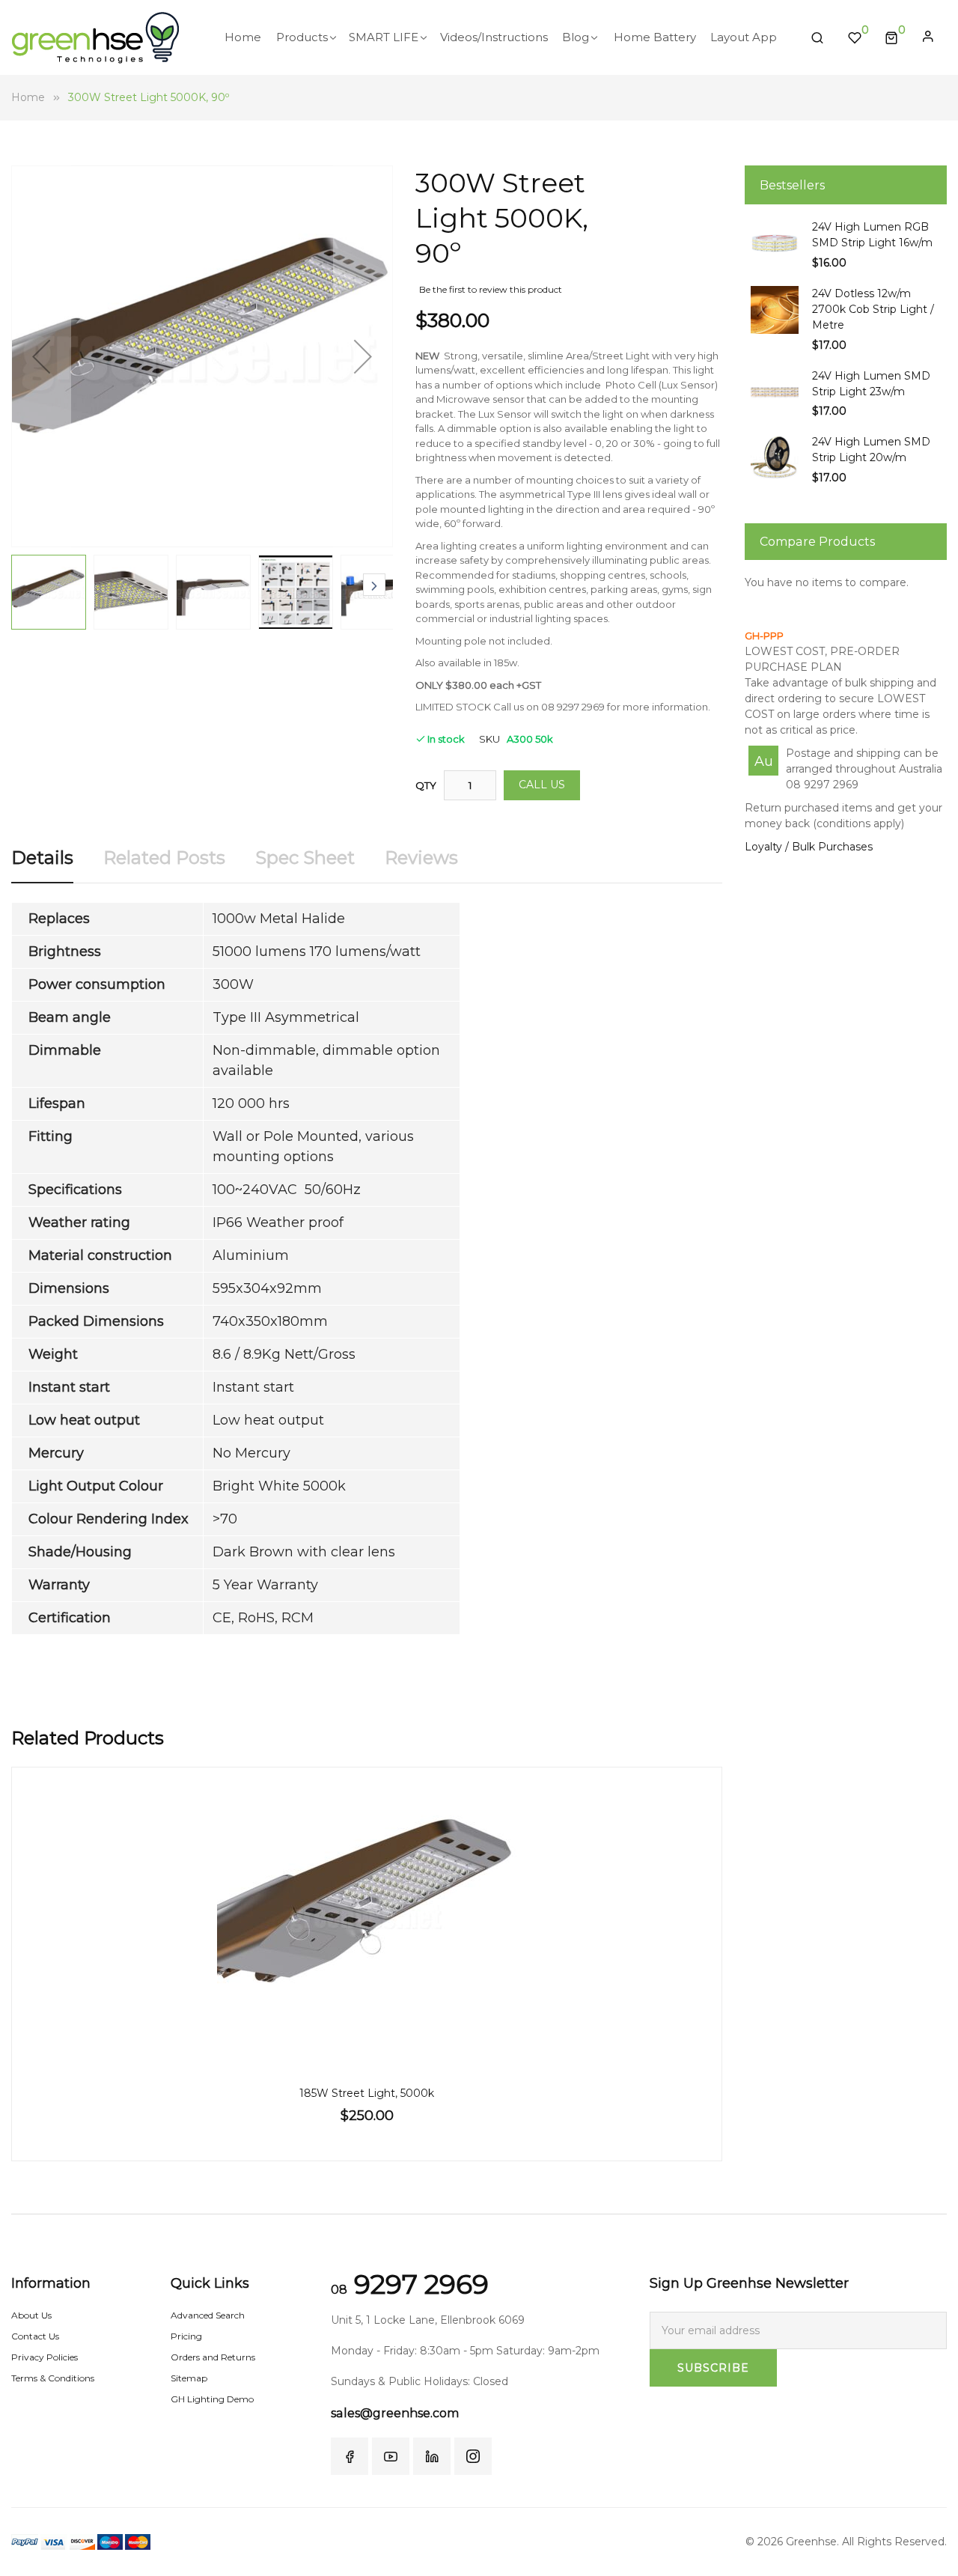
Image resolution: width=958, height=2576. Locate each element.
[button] (41, 356)
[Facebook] (350, 2456)
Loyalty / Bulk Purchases (809, 847)
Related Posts (164, 858)
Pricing (186, 2336)
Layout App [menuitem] (744, 37)
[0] (891, 37)
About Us (31, 2315)
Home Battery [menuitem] (655, 37)
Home (28, 97)
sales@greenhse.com (395, 2413)
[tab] (42, 864)
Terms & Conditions (53, 2378)
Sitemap (189, 2378)
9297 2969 (410, 2284)
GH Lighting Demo (212, 2399)
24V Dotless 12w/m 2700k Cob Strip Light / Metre (873, 309)
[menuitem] (243, 37)
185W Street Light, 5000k (367, 2093)
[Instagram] (473, 2456)
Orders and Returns (213, 2357)
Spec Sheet (305, 858)
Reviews (421, 858)
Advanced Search (208, 2315)
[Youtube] (391, 2456)
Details (42, 858)
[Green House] (95, 38)
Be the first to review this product (491, 289)
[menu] (506, 37)
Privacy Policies (45, 2357)
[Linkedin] (432, 2456)
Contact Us (35, 2336)
